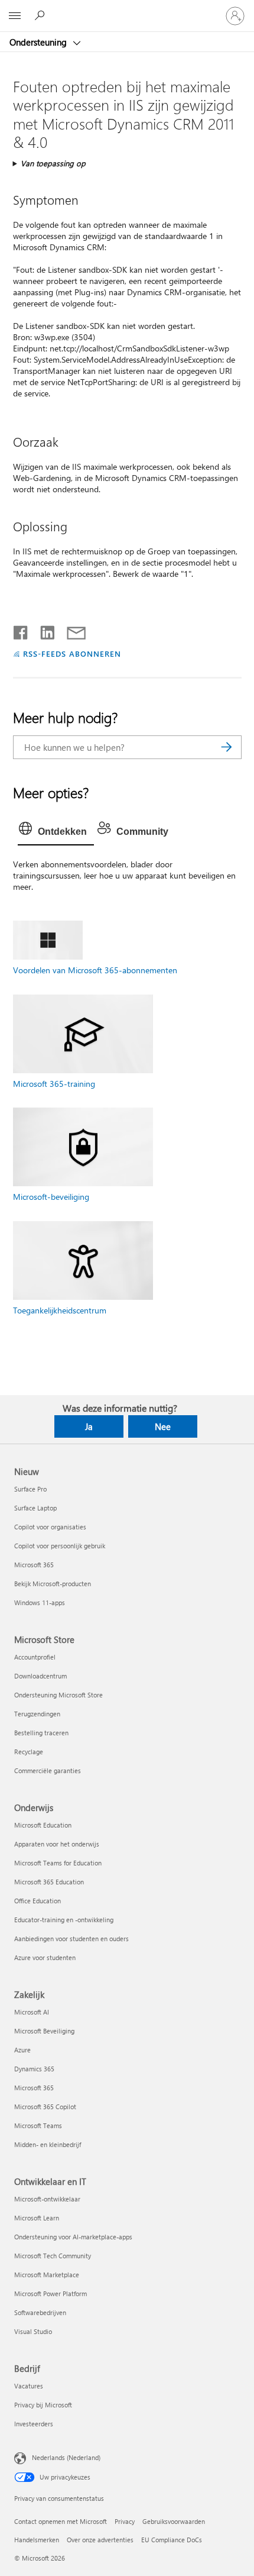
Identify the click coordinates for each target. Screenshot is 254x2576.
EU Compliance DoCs (172, 2540)
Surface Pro (30, 1489)
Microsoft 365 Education (49, 1882)
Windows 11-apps (40, 1602)
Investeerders (34, 2424)
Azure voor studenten (45, 1957)
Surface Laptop (35, 1508)
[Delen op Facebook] (21, 630)
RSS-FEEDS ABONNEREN (72, 653)
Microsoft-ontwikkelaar (47, 2199)
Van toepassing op (53, 163)
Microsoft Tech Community (53, 2256)
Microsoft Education (43, 1825)
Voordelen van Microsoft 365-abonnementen (95, 970)
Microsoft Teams (38, 2125)
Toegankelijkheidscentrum (60, 1310)
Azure (22, 2050)
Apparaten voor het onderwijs (57, 1844)
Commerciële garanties (48, 1770)
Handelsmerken (37, 2540)
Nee (163, 1426)
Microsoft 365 (34, 1565)
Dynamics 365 (34, 2069)
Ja (89, 1426)
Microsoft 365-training (54, 1084)
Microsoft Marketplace (47, 2275)
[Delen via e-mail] (71, 630)
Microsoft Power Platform (51, 2293)
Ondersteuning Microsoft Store (58, 1695)
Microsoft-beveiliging (51, 1197)
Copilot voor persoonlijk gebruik (60, 1546)
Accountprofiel (35, 1657)
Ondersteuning (39, 42)
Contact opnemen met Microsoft (61, 2521)
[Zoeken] (227, 747)
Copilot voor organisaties (50, 1527)
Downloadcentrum (40, 1676)
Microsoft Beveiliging (44, 2031)
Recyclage (29, 1752)
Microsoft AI (32, 2012)
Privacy (125, 2521)
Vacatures (29, 2386)
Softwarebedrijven (40, 2312)
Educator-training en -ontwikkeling (64, 1920)
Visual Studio (33, 2331)
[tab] (56, 832)
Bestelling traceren (41, 1733)
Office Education (38, 1901)
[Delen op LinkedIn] (43, 630)
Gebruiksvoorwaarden (174, 2521)
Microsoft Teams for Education (58, 1863)
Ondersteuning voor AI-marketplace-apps (73, 2237)
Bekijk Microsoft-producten (53, 1584)
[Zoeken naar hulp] (41, 15)
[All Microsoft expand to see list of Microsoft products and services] (15, 16)
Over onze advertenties (100, 2540)
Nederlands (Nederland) (66, 2457)
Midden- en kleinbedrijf (48, 2144)
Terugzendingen (37, 1714)
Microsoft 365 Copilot (45, 2107)
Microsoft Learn (37, 2218)
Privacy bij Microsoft (43, 2405)
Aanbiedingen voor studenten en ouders (71, 1939)
